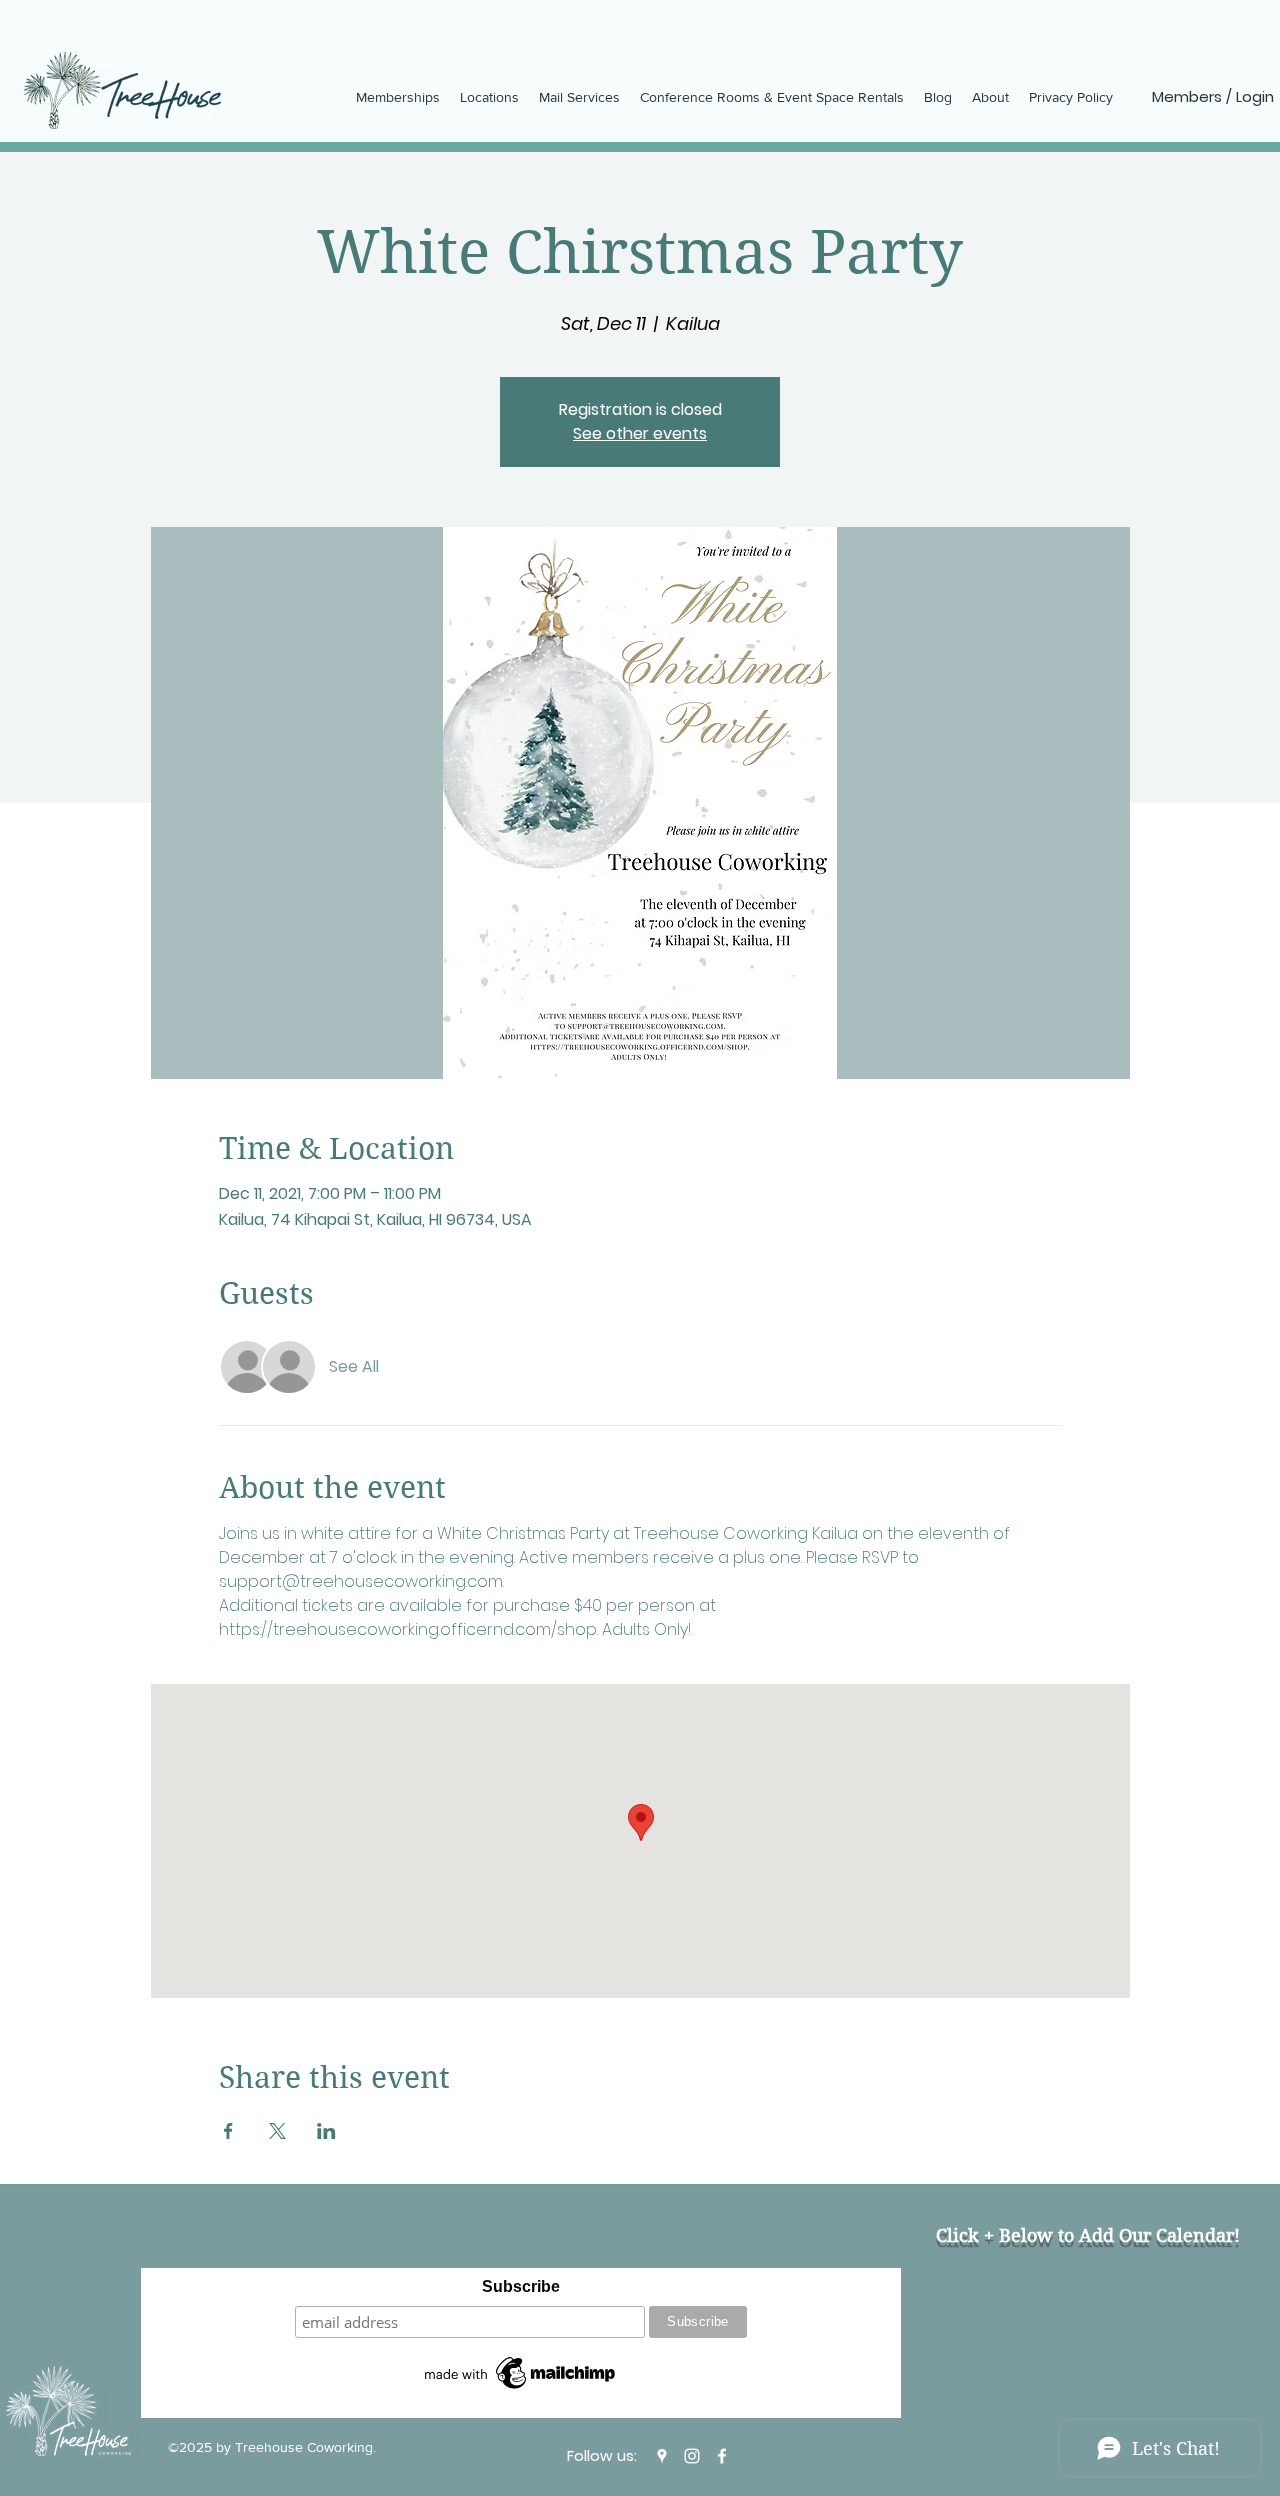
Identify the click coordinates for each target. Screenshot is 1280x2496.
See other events (640, 433)
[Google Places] (662, 2456)
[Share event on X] (277, 2131)
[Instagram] (692, 2456)
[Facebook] (722, 2456)
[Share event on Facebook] (228, 2131)
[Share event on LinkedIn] (326, 2131)
